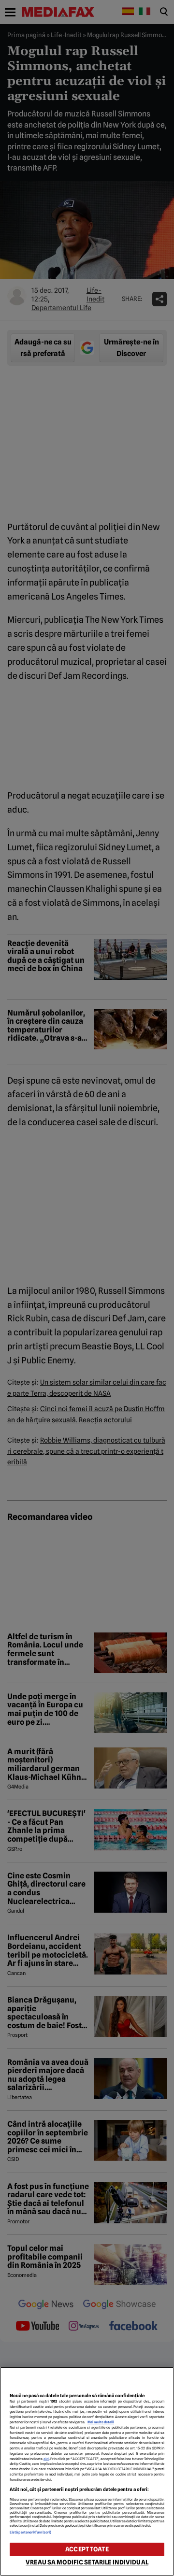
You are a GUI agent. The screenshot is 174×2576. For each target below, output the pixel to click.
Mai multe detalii (101, 2422)
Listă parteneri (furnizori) (30, 2532)
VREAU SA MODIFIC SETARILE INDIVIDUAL (87, 2562)
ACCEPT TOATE (87, 2549)
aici (46, 2459)
